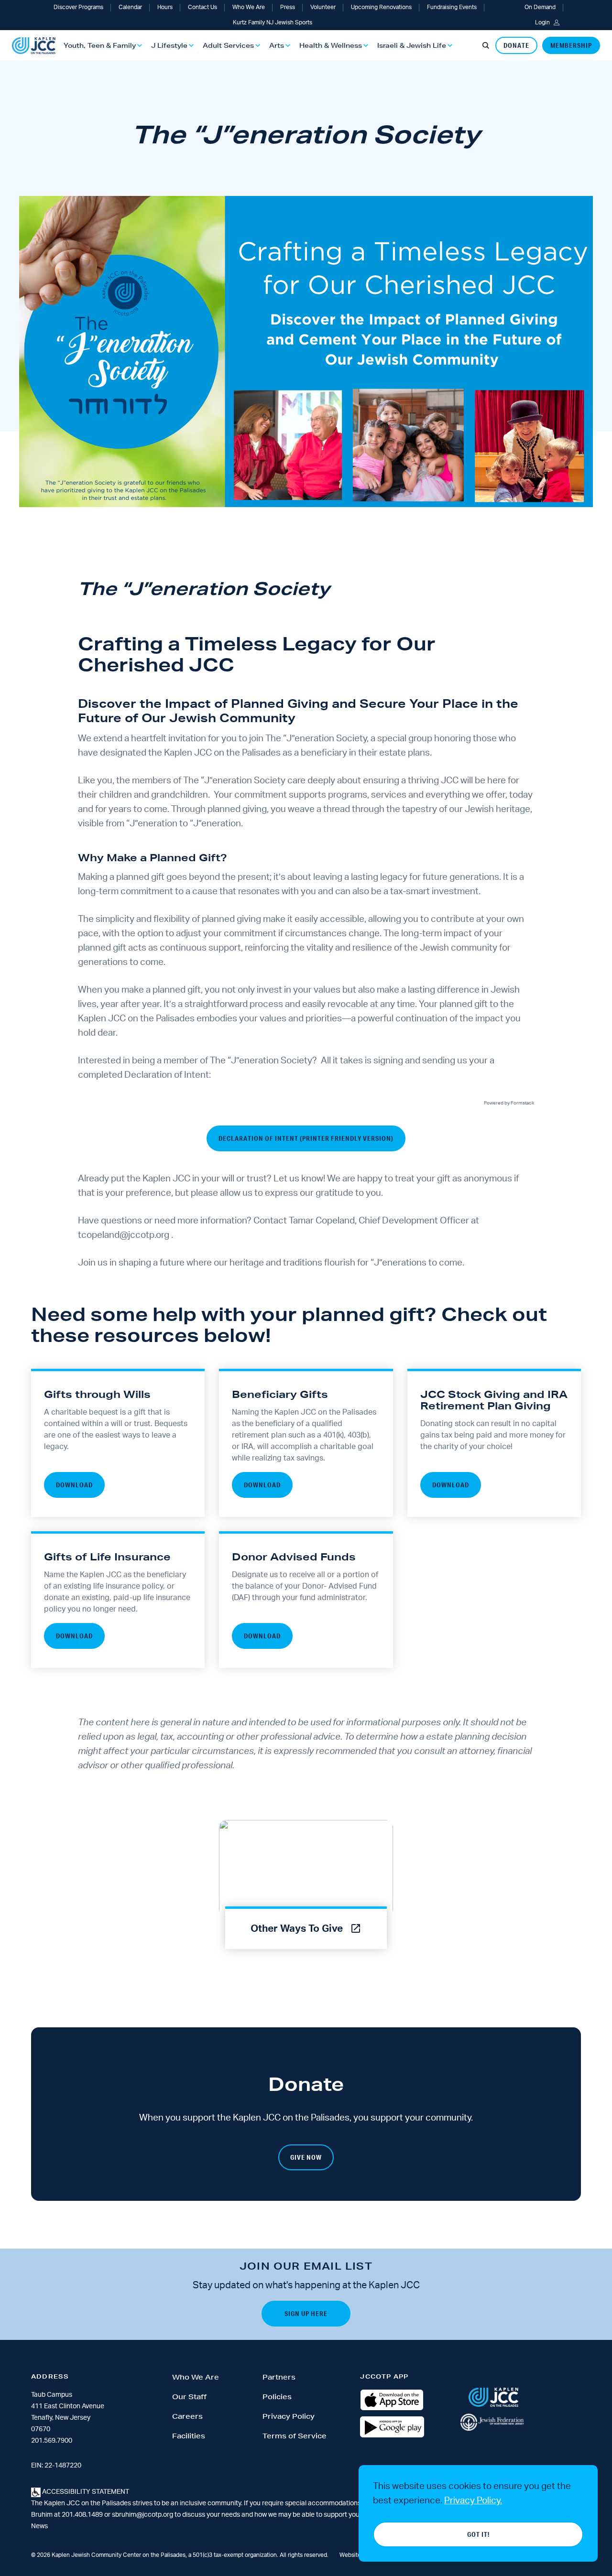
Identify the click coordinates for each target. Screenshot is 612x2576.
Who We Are (249, 7)
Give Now (306, 2157)
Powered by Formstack (509, 1103)
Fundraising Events (452, 7)
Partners (279, 2377)
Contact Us (202, 7)
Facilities (189, 2436)
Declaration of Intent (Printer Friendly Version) (306, 1138)
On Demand (540, 7)
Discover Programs (78, 7)
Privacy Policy (289, 2416)
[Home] (34, 46)
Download (74, 1485)
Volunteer (323, 7)
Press (288, 7)
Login (542, 22)
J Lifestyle (169, 45)
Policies (277, 2397)
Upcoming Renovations (381, 7)
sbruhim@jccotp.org (142, 2515)
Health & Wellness (331, 45)
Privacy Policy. (473, 2501)
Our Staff (189, 2397)
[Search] (486, 45)
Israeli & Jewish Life (412, 45)
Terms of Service (295, 2436)
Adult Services (228, 45)
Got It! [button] (478, 2534)
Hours (165, 7)
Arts (277, 45)
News (39, 2526)
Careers (187, 2416)
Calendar (130, 7)
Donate (516, 45)
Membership (571, 45)
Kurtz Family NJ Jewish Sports (273, 22)
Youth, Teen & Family (100, 45)
